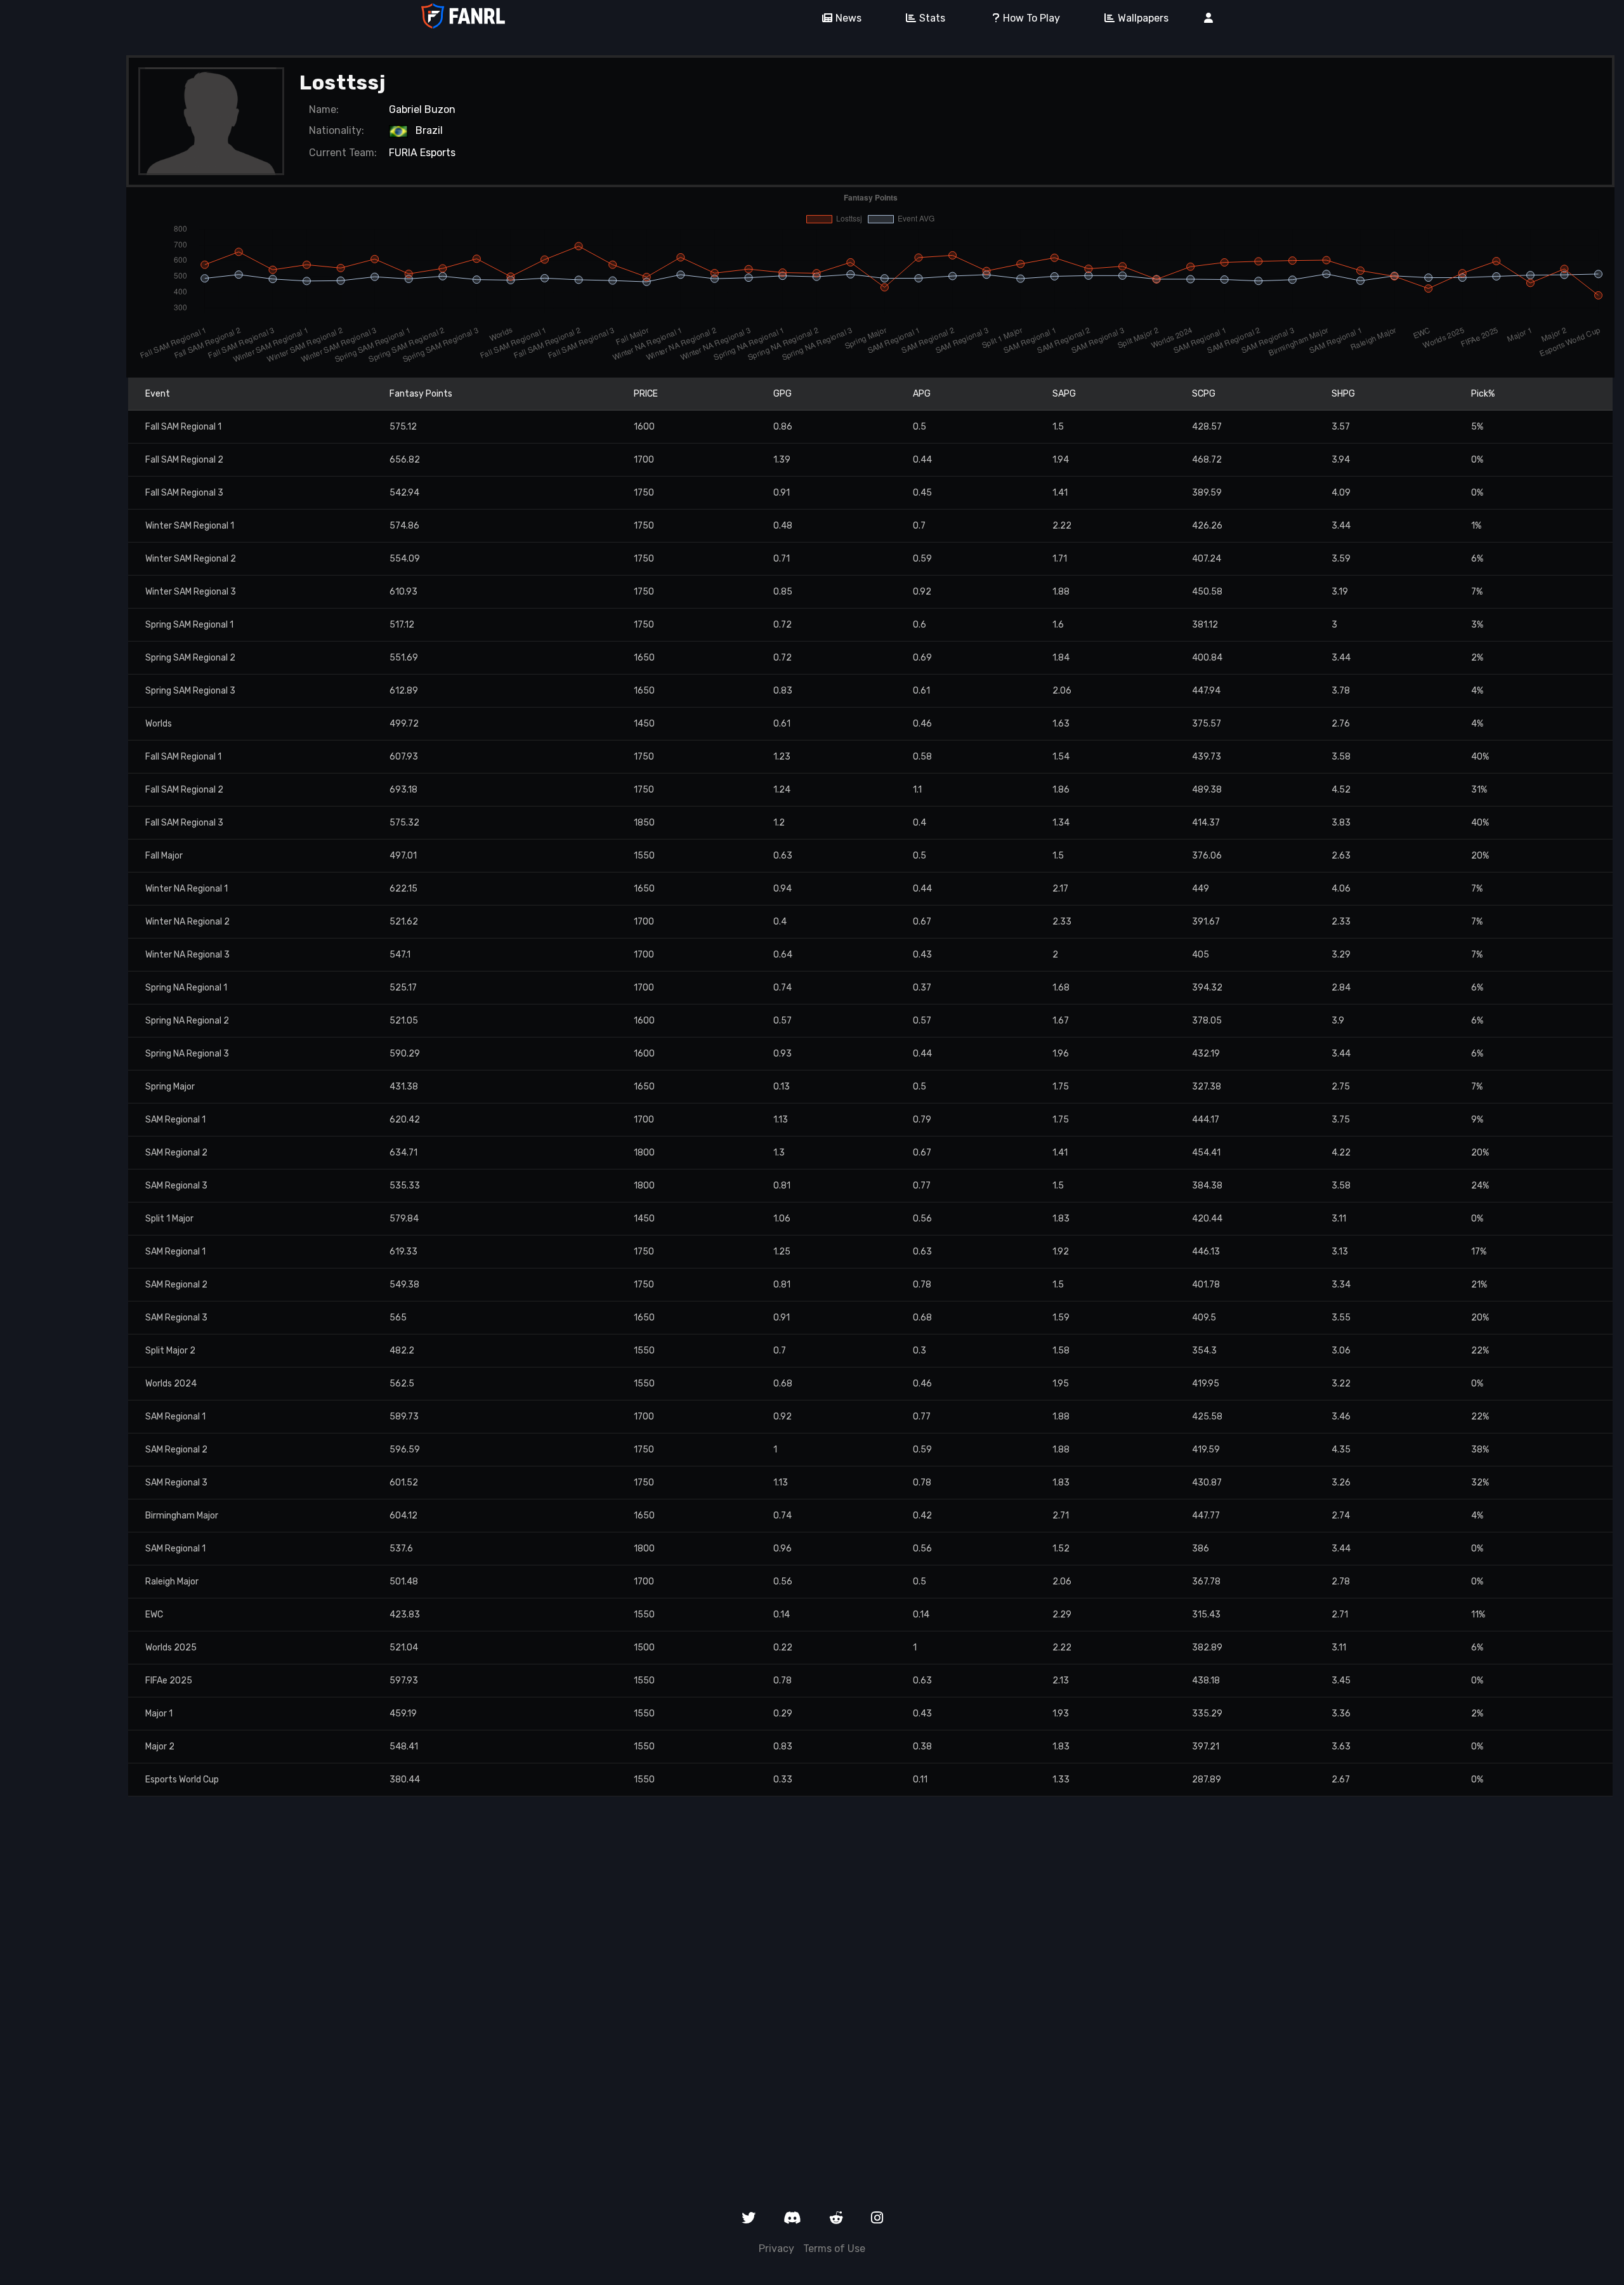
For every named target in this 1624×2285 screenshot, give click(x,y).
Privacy (776, 2249)
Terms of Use (834, 2249)
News (848, 18)
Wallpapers (1143, 18)
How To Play (1031, 18)
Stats (932, 18)
